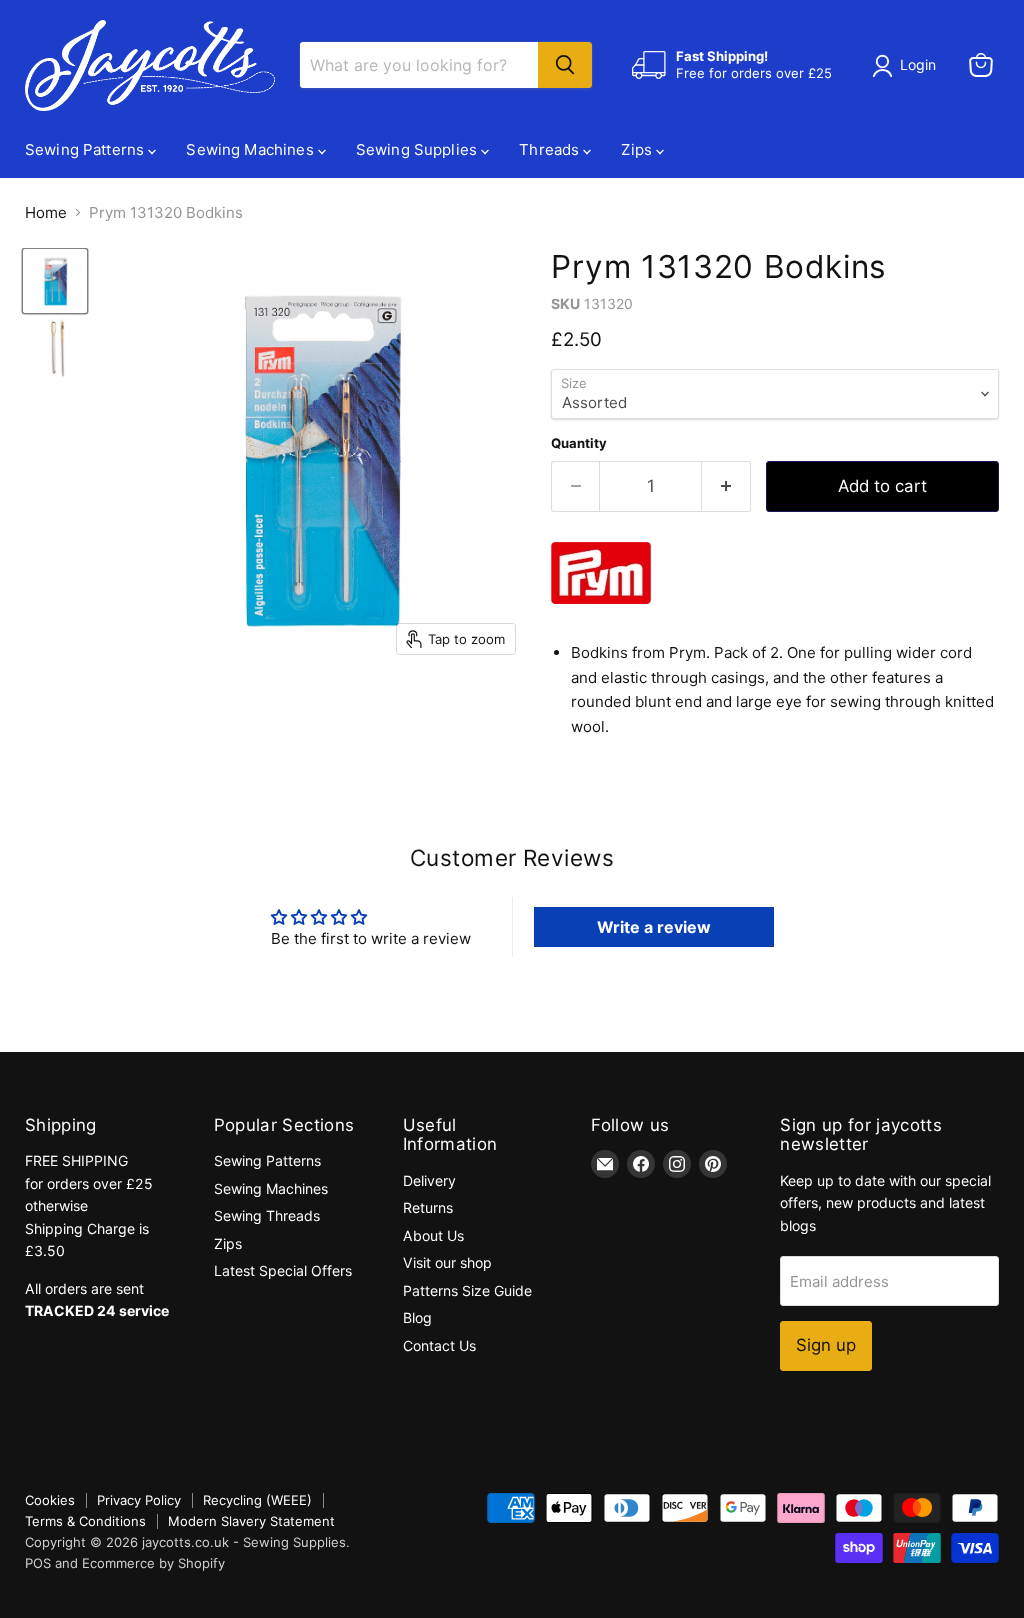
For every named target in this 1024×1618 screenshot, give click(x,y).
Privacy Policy (139, 1500)
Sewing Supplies (418, 149)
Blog (417, 1317)
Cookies (50, 1500)
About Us (433, 1235)
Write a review (654, 927)
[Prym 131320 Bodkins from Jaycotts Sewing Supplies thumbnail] (55, 281)
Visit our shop (447, 1262)
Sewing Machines (251, 149)
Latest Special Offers (283, 1270)
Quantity (579, 443)
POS (38, 1563)
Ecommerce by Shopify (153, 1563)
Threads (551, 149)
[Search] (565, 65)
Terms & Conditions (85, 1521)
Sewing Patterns (86, 149)
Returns (428, 1207)
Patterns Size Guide (467, 1290)
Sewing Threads (267, 1215)
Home (46, 212)
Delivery (429, 1180)
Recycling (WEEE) (257, 1500)
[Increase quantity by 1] (726, 486)
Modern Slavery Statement (251, 1521)
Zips (638, 149)
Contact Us (439, 1345)
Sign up (826, 1345)
